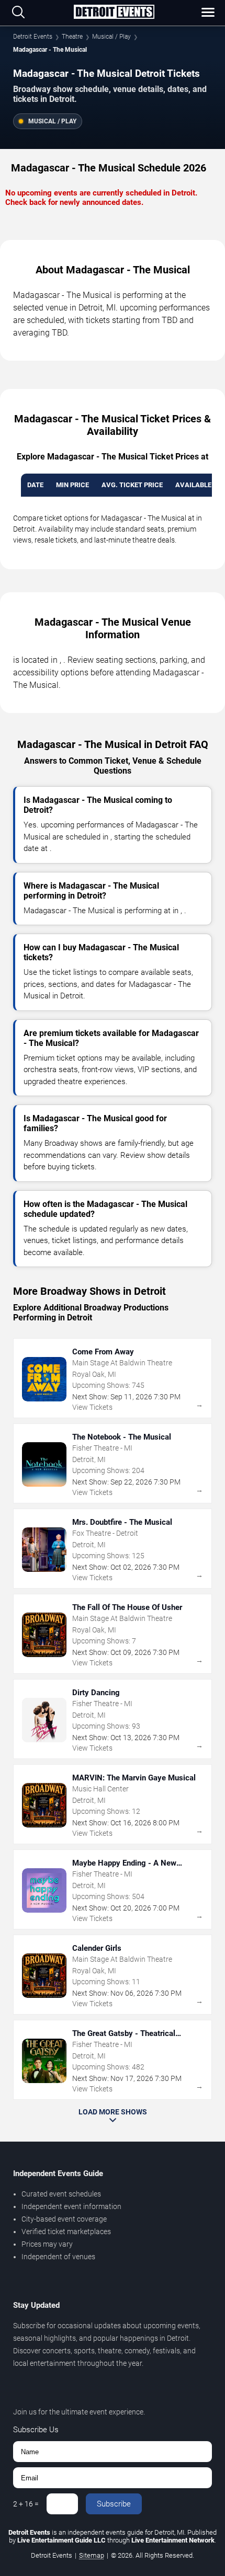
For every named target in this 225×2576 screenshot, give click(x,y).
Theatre (72, 37)
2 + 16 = (26, 2504)
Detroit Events (33, 37)
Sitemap (92, 2555)
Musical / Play (111, 37)
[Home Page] (114, 13)
